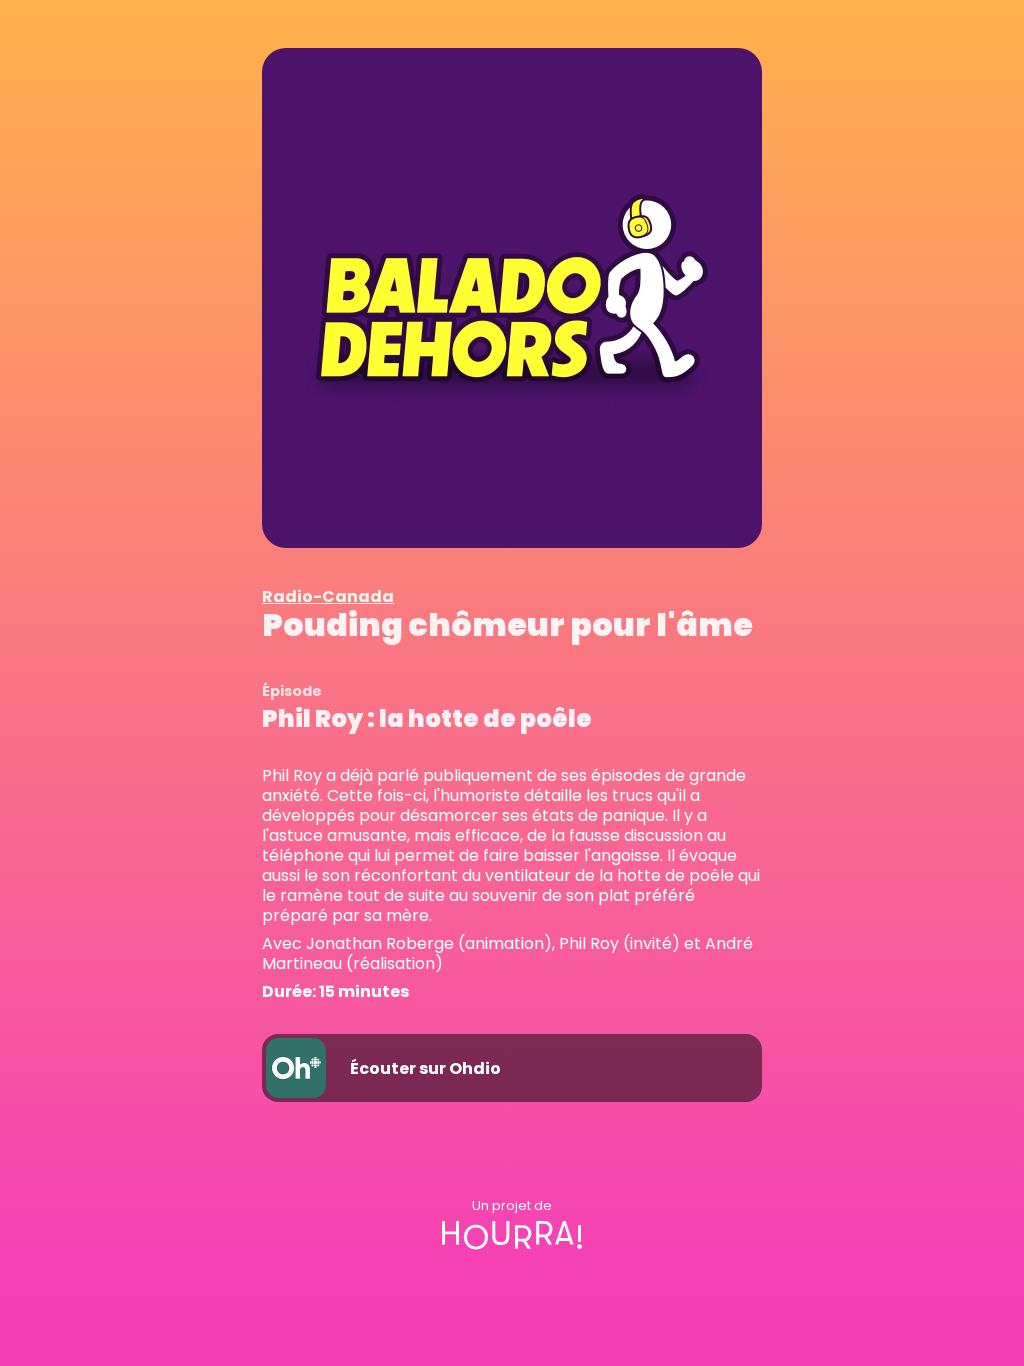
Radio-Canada (328, 596)
